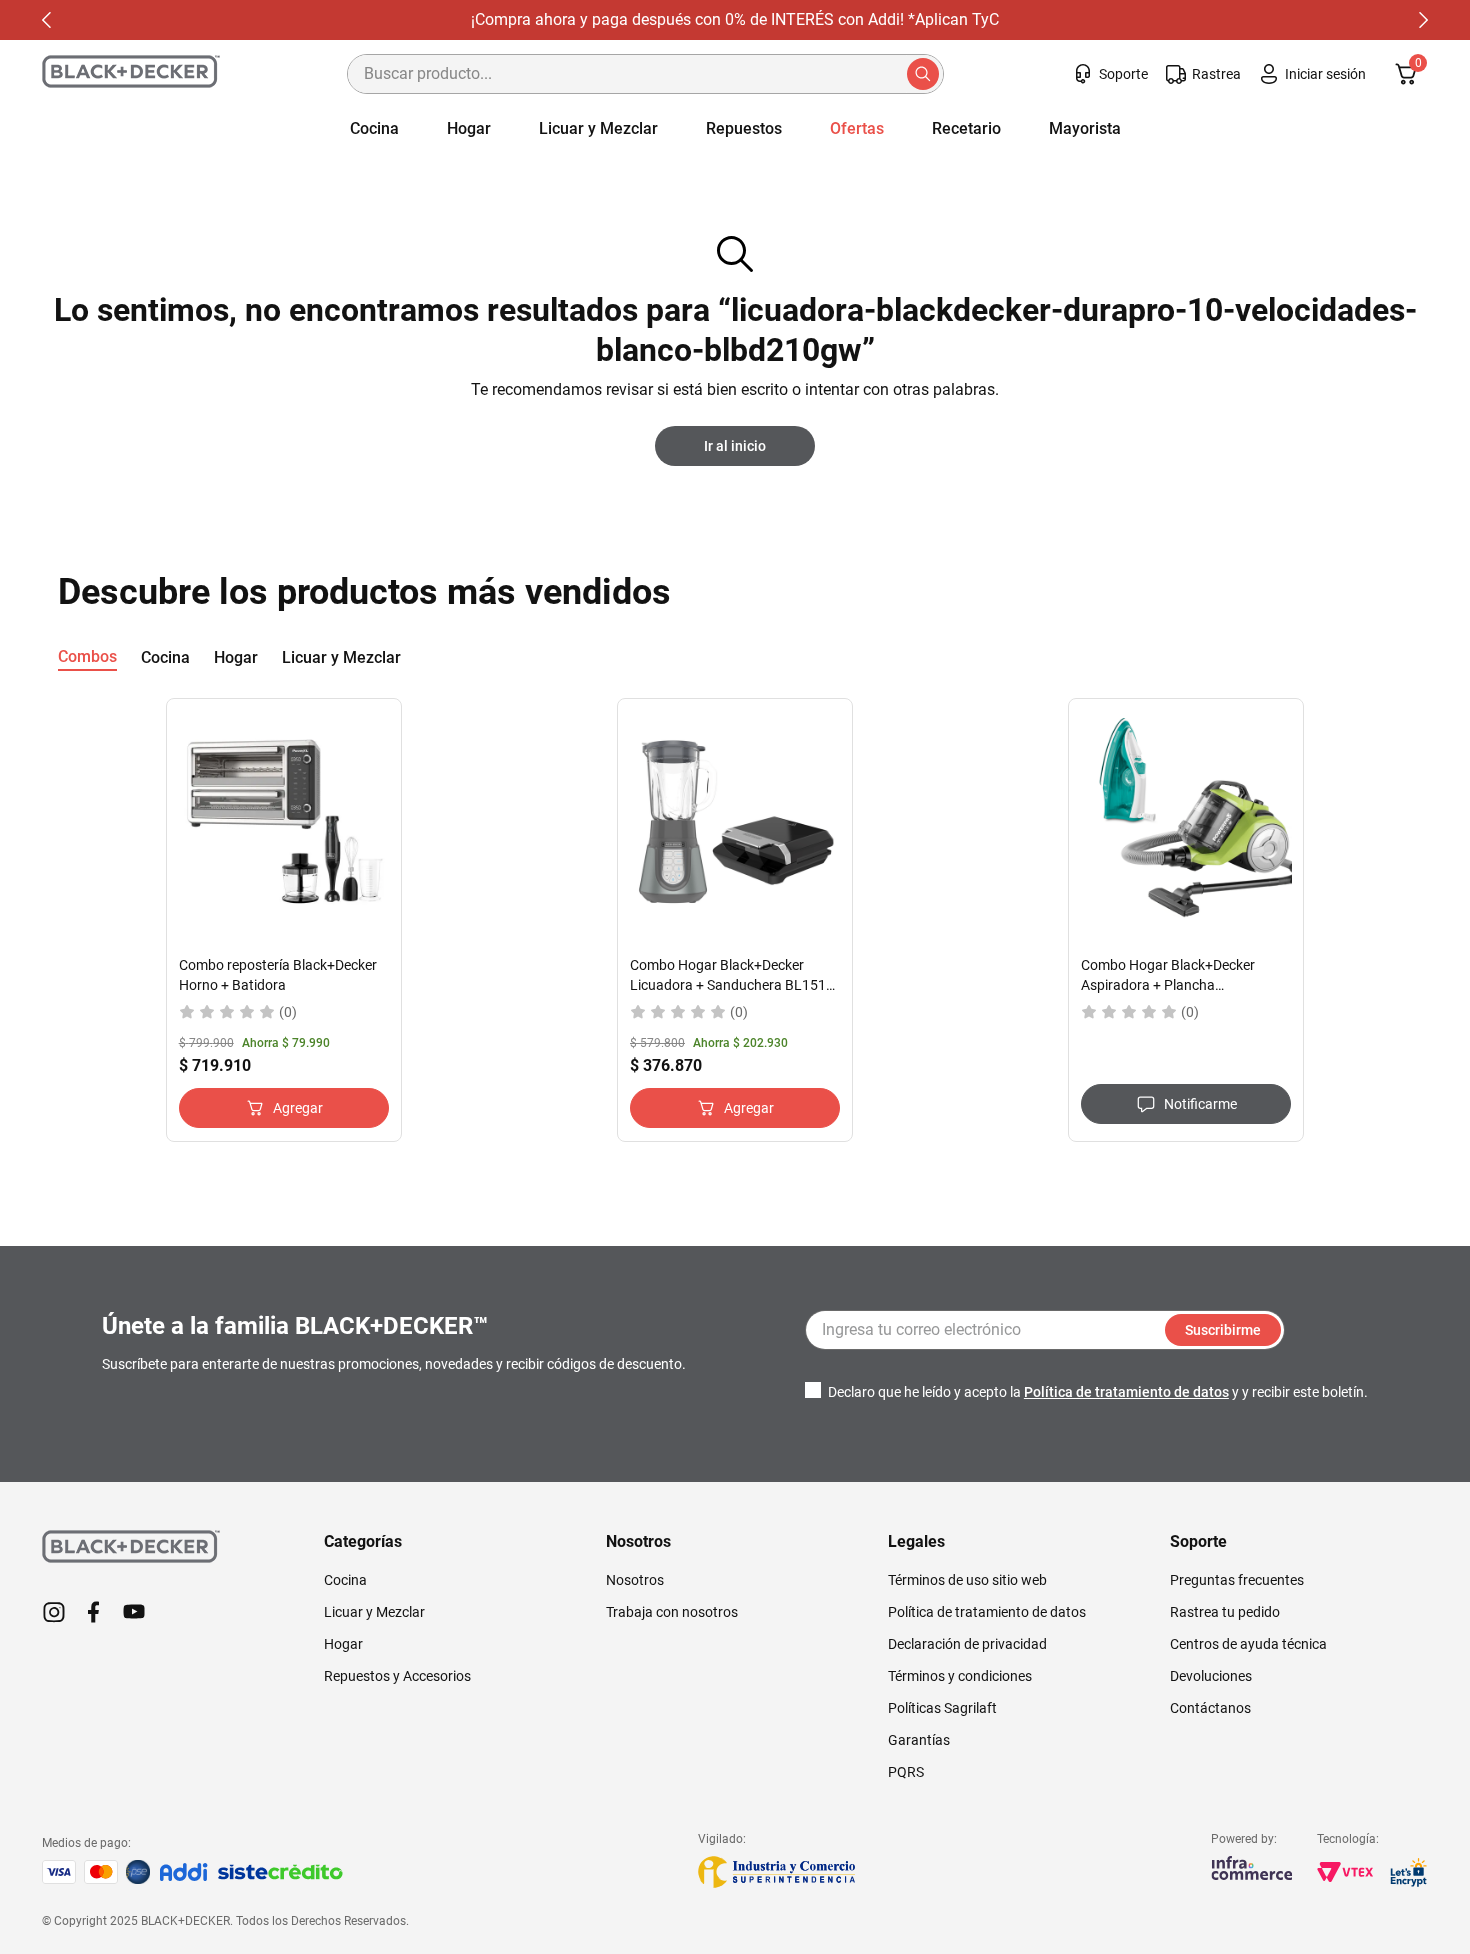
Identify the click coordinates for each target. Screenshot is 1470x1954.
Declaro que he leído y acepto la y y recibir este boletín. (1098, 1392)
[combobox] (645, 74)
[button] (1186, 1104)
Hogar (469, 128)
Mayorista (1085, 128)
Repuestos (744, 128)
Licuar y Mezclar (598, 128)
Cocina (374, 128)
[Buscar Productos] (925, 74)
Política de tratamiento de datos (1126, 1392)
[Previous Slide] (28, 20)
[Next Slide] (1441, 20)
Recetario (966, 128)
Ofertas (857, 128)
